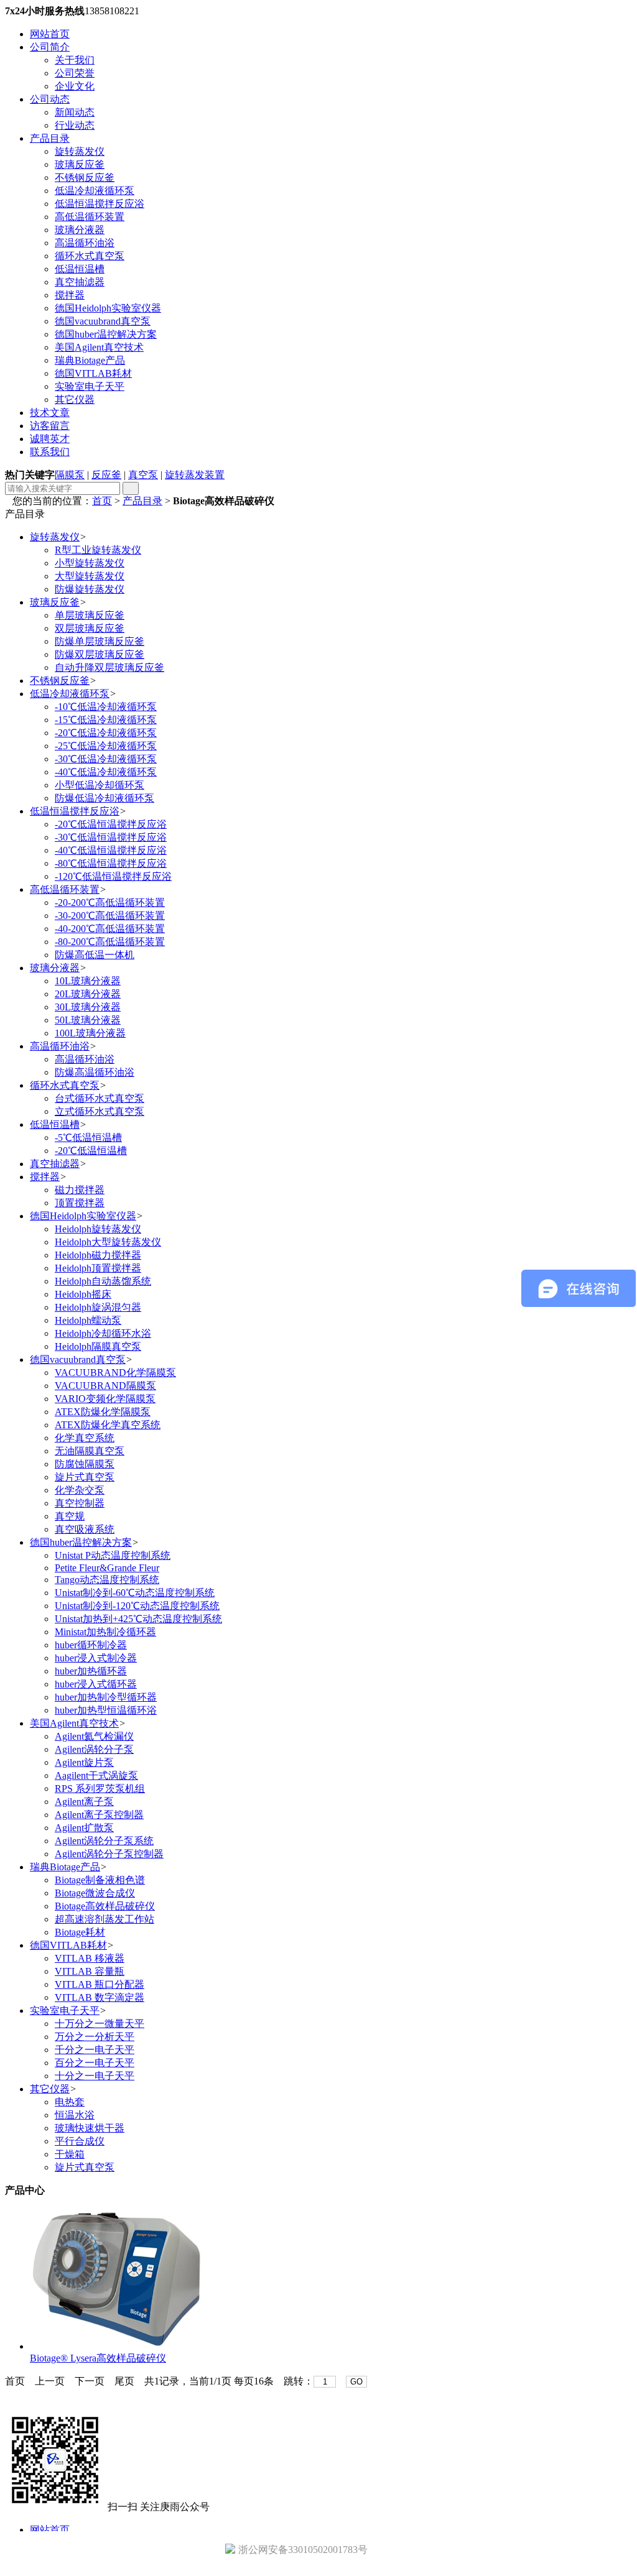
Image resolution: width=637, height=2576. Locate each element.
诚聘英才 (50, 439)
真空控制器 (80, 1503)
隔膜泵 (70, 475)
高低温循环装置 (90, 217)
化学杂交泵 (80, 1490)
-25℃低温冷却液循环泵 (106, 746)
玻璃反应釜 (80, 164)
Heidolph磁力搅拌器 (98, 1255)
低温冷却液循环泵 (95, 191)
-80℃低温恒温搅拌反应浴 (111, 863)
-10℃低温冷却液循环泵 (106, 707)
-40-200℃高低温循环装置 (110, 929)
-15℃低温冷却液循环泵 (106, 720)
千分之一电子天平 (95, 2050)
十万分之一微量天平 (100, 2024)
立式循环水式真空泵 (100, 1111)
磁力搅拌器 (80, 1190)
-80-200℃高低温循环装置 (110, 942)
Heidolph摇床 (83, 1294)
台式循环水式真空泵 (100, 1098)
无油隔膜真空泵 (90, 1451)
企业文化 (75, 86)
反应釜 (106, 475)
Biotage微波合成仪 (95, 1893)
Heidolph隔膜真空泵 (98, 1346)
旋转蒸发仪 (80, 151)
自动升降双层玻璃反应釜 (109, 667)
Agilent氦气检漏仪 (94, 1736)
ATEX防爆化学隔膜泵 (103, 1412)
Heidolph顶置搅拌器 (98, 1268)
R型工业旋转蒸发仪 (98, 550)
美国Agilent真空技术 (99, 347)
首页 (102, 501)
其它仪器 (75, 399)
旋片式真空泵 (85, 1477)
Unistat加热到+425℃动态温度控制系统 (138, 1619)
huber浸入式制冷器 (96, 1658)
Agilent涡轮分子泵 (94, 1749)
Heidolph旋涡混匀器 (98, 1307)
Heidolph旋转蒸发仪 (98, 1229)
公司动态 (50, 99)
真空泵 (143, 475)
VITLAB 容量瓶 (90, 1971)
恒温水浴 (75, 2115)
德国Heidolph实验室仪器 (108, 308)
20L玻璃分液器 (88, 994)
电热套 (70, 2102)
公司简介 (50, 47)
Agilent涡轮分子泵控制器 (109, 1854)
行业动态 (75, 125)
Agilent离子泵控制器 (99, 1815)
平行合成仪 (80, 2141)
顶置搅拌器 (80, 1203)
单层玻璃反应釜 (90, 615)
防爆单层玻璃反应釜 (100, 641)
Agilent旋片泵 (84, 1762)
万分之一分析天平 (95, 2037)
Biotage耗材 (80, 1932)
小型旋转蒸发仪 (90, 563)
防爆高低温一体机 (95, 955)
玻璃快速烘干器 (90, 2128)
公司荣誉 (75, 73)
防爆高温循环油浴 (95, 1072)
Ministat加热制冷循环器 (105, 1632)
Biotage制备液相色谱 (100, 1880)
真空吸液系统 (85, 1529)
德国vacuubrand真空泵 (103, 321)
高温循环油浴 (85, 243)
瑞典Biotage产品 (90, 360)
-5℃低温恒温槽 (88, 1138)
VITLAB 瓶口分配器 (100, 1984)
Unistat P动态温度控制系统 (113, 1555)
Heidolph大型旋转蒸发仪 (108, 1242)
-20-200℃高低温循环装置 (110, 903)
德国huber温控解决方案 (106, 334)
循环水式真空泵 (90, 256)
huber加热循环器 (91, 1671)
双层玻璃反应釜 (90, 628)
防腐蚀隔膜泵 (85, 1464)
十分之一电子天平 (95, 2076)
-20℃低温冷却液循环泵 (106, 733)
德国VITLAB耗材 (93, 373)
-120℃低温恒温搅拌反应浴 (113, 876)
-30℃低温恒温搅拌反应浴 (111, 837)
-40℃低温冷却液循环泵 (106, 772)
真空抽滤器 (80, 282)
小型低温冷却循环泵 (100, 785)
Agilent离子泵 (84, 1802)
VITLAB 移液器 (90, 1958)
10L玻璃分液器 (88, 981)
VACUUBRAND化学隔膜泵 (115, 1373)
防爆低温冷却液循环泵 (105, 798)
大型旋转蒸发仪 (90, 576)
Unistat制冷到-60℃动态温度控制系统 (135, 1593)
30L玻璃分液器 (88, 1007)
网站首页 (50, 34)
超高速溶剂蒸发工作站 (105, 1919)
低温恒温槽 (80, 269)
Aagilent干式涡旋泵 (96, 1775)
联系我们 (50, 452)
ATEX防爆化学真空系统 (108, 1425)
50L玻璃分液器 (88, 1020)
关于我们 (75, 60)
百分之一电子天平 (95, 2063)
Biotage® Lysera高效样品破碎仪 (98, 2358)
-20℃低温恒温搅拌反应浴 (111, 824)
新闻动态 (75, 112)
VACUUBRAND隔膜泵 (105, 1386)
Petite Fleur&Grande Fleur (107, 1568)
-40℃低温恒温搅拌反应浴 (111, 850)
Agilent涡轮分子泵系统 (104, 1841)
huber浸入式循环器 (96, 1684)
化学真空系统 (85, 1438)
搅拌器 (70, 295)
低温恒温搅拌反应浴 (100, 204)
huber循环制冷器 (91, 1645)
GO (356, 2382)
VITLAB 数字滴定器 (100, 1997)
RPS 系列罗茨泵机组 (100, 1789)
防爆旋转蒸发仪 (90, 589)
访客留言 (50, 426)
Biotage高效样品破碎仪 (105, 1906)
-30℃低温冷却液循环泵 (106, 759)
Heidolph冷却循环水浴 (103, 1333)
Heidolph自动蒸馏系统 (103, 1281)
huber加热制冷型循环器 (106, 1697)
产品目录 (50, 138)
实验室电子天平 (90, 386)
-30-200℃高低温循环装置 (110, 916)
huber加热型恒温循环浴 (106, 1710)
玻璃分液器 (80, 230)
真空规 (70, 1516)
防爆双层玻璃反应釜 (100, 654)
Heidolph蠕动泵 (88, 1320)
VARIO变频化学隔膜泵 (105, 1399)
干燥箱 (70, 2154)
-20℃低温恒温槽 (91, 1151)
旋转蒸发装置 (195, 475)
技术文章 (50, 413)
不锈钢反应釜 (85, 178)
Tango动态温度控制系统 (107, 1580)
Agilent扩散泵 (84, 1828)
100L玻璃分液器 (90, 1033)
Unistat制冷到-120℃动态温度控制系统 (137, 1606)
